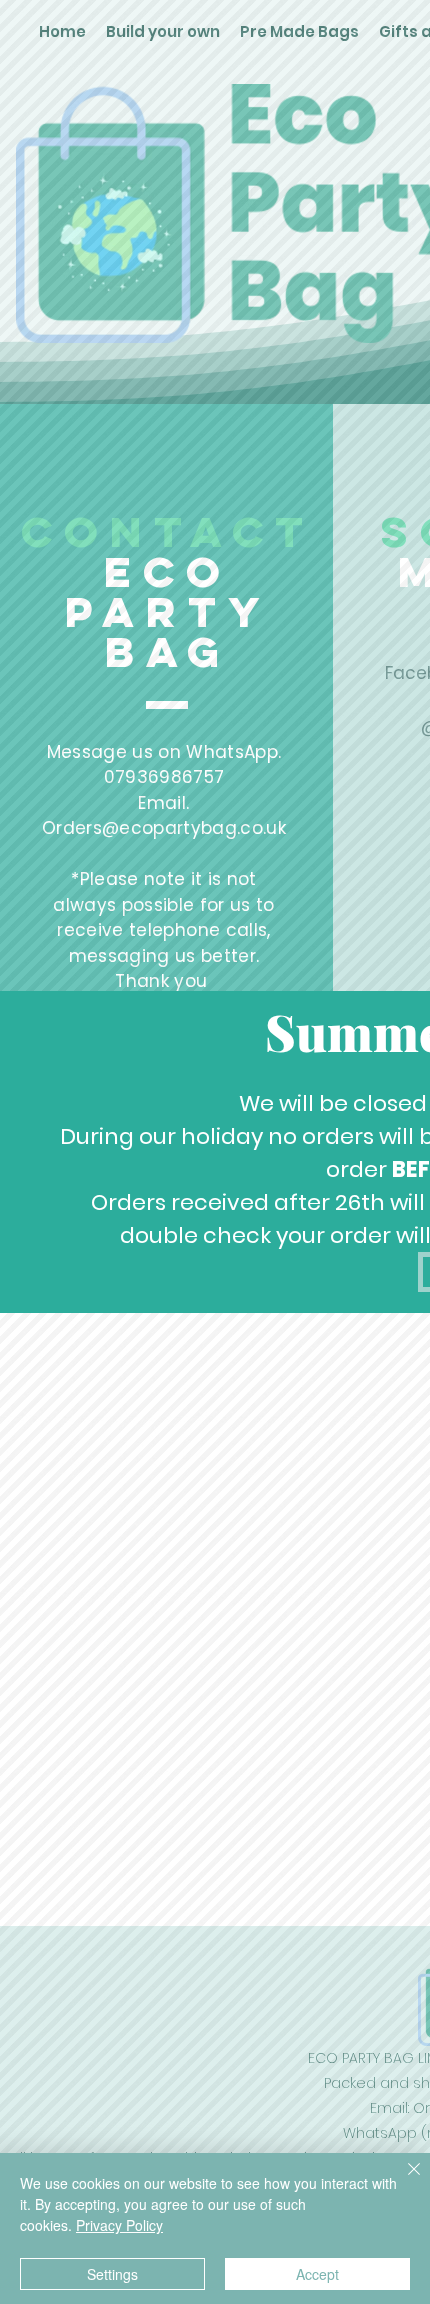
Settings (112, 2274)
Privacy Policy (119, 2225)
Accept (317, 2274)
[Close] (402, 2181)
